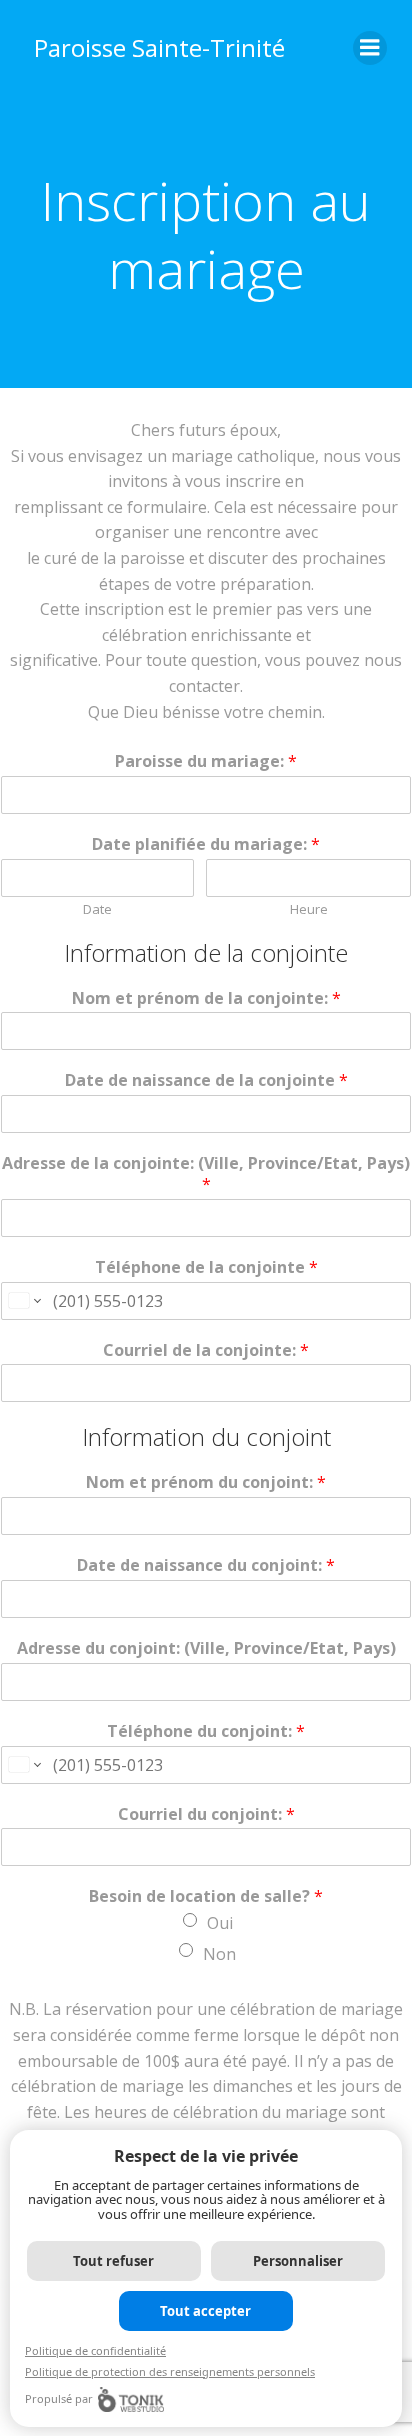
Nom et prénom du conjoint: (206, 1482)
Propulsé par (59, 2398)
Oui (220, 1923)
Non (219, 1954)
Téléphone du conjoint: (206, 1731)
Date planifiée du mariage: (206, 844)
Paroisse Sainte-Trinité (159, 47)
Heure (309, 909)
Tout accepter (205, 2311)
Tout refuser (113, 2261)
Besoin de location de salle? (206, 1896)
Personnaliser (298, 2261)
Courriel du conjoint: (206, 1814)
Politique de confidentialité (95, 2350)
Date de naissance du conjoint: (206, 1565)
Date (97, 909)
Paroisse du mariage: (206, 761)
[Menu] (370, 48)
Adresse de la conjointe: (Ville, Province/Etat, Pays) (206, 1174)
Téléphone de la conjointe (206, 1267)
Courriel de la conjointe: (206, 1350)
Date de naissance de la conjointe (206, 1080)
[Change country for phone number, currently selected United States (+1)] (23, 1301)
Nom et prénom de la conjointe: (206, 998)
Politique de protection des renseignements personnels (170, 2371)
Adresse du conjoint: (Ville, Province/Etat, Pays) (206, 1648)
